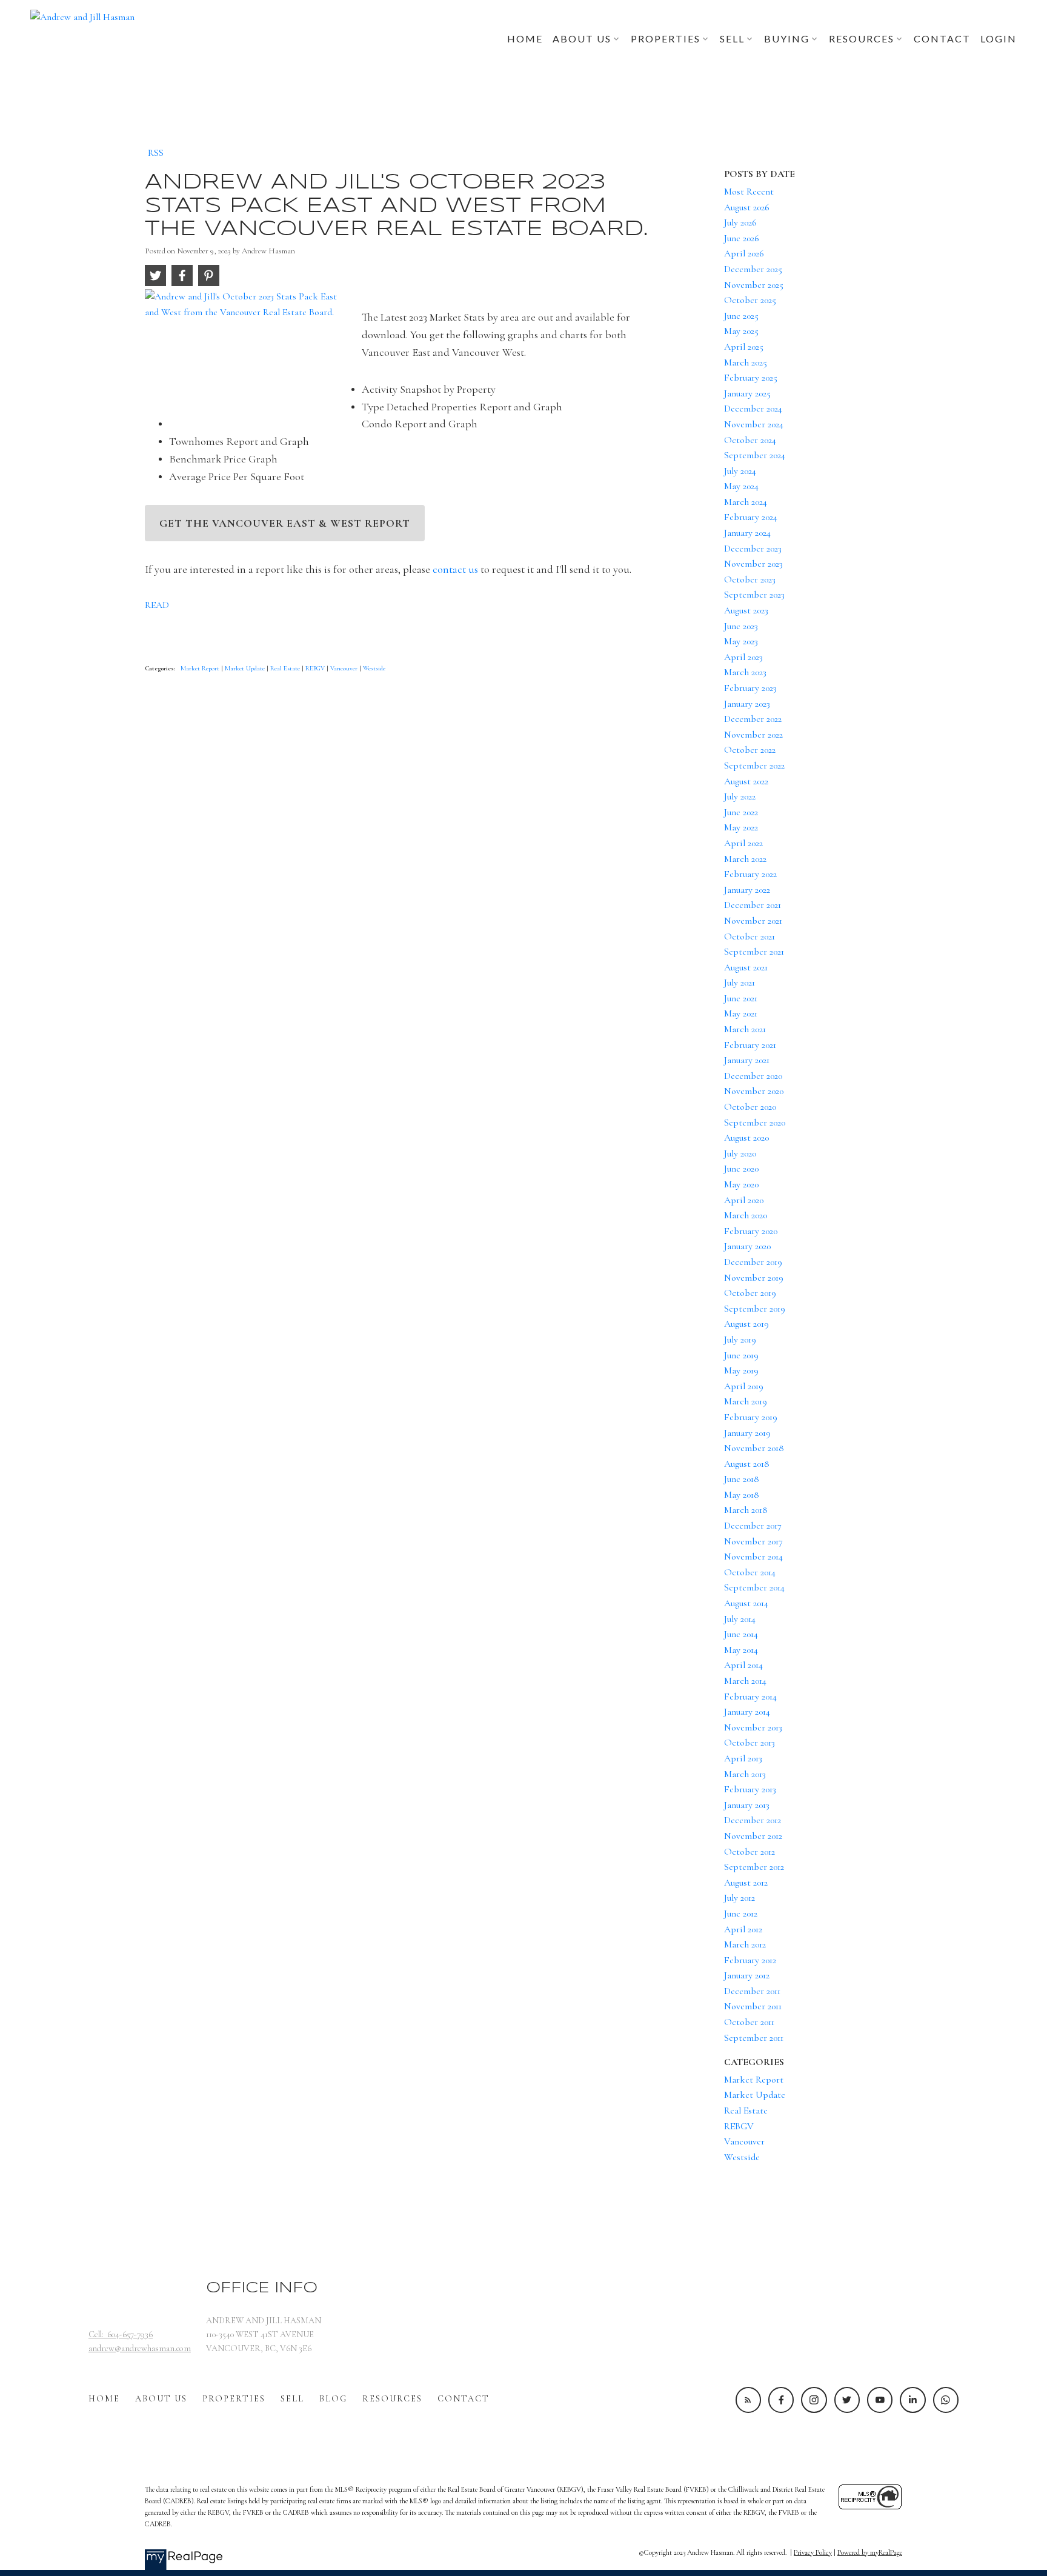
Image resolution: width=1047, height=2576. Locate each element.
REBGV (316, 668)
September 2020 (755, 1123)
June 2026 (742, 238)
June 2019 (741, 1355)
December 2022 (753, 719)
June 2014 (741, 1634)
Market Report (201, 668)
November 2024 (754, 424)
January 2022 (747, 890)
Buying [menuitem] (787, 38)
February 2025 (751, 378)
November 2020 (754, 1091)
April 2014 (743, 1665)
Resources (392, 2399)
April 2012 (743, 1929)
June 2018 (742, 1479)
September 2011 (754, 2038)
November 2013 (753, 1727)
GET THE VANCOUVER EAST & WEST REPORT (285, 523)
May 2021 (741, 1013)
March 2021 (745, 1029)
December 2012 (753, 1820)
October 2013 (750, 1743)
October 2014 (750, 1572)
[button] (748, 2400)
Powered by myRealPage (870, 2552)
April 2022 (743, 843)
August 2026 (747, 207)
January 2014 (747, 1712)
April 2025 (744, 347)
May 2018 (742, 1495)
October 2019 (750, 1293)
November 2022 (753, 735)
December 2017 (753, 1526)
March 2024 (746, 502)
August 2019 (746, 1324)
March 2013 (745, 1774)
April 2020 (744, 1200)
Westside (374, 668)
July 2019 (740, 1340)
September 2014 (754, 1587)
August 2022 (746, 781)
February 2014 (750, 1697)
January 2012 (747, 1975)
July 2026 (740, 222)
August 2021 (746, 967)
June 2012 (741, 1914)
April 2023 (743, 657)
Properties (234, 2399)
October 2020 (750, 1107)
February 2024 (751, 517)
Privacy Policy (813, 2552)
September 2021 (754, 952)
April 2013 (743, 1758)
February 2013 (750, 1789)
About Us (161, 2399)
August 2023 (746, 610)
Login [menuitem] (999, 38)
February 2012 (750, 1960)
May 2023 (741, 641)
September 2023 (754, 595)
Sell (292, 2399)
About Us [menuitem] (582, 38)
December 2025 (753, 269)
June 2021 (741, 998)
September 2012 (754, 1867)
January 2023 (747, 704)
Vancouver (345, 668)
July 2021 (740, 983)
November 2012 (753, 1836)
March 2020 (746, 1215)
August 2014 (746, 1603)
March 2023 (745, 672)
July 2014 (740, 1619)
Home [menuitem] (525, 38)
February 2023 (750, 688)
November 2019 (754, 1278)
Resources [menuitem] (862, 38)
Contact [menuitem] (942, 38)
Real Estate (286, 668)
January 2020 (747, 1246)
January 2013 (747, 1805)
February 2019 (751, 1417)
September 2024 (755, 455)
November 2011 (753, 2006)
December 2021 (753, 905)
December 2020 (753, 1076)
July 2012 (740, 1898)
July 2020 (740, 1153)
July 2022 (740, 796)
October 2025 (750, 300)
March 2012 (745, 1944)
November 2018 (754, 1448)
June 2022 (741, 812)
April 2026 (744, 253)
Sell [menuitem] (732, 38)
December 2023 (753, 549)
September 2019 (755, 1309)
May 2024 (741, 486)
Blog (333, 2399)
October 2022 (750, 750)
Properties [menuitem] (666, 38)
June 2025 (741, 316)
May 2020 (741, 1184)
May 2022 (741, 827)
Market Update (246, 668)
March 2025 (746, 362)
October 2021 (750, 936)
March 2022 (745, 859)
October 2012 (750, 1852)
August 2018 (747, 1464)
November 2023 (753, 564)
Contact (464, 2399)
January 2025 (747, 393)
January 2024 (747, 533)
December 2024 (753, 409)
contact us (455, 569)
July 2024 (740, 471)
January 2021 (747, 1060)
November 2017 (753, 1541)
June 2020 (741, 1169)
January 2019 (747, 1433)
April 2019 (744, 1386)
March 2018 (746, 1510)
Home (104, 2399)
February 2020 (751, 1231)
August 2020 (746, 1138)
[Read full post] (249, 352)
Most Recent (749, 192)
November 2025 (754, 285)
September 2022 (754, 766)
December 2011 (752, 1991)
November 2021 (753, 921)
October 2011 (749, 2022)
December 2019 (753, 1262)
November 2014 (753, 1557)
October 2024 (750, 440)
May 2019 (741, 1370)
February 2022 (750, 874)
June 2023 (741, 626)
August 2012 (746, 1883)
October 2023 (750, 579)
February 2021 (750, 1045)
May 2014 (741, 1650)
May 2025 (741, 331)
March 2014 (745, 1681)
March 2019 (746, 1401)
